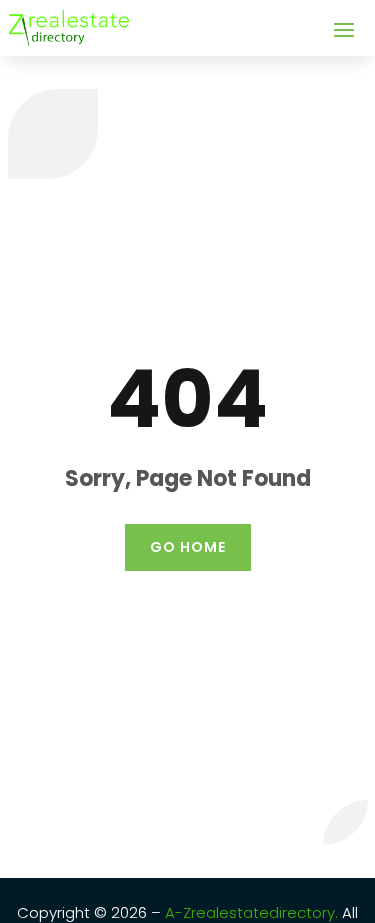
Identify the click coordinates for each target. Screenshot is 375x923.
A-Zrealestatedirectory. (251, 912)
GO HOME (188, 547)
